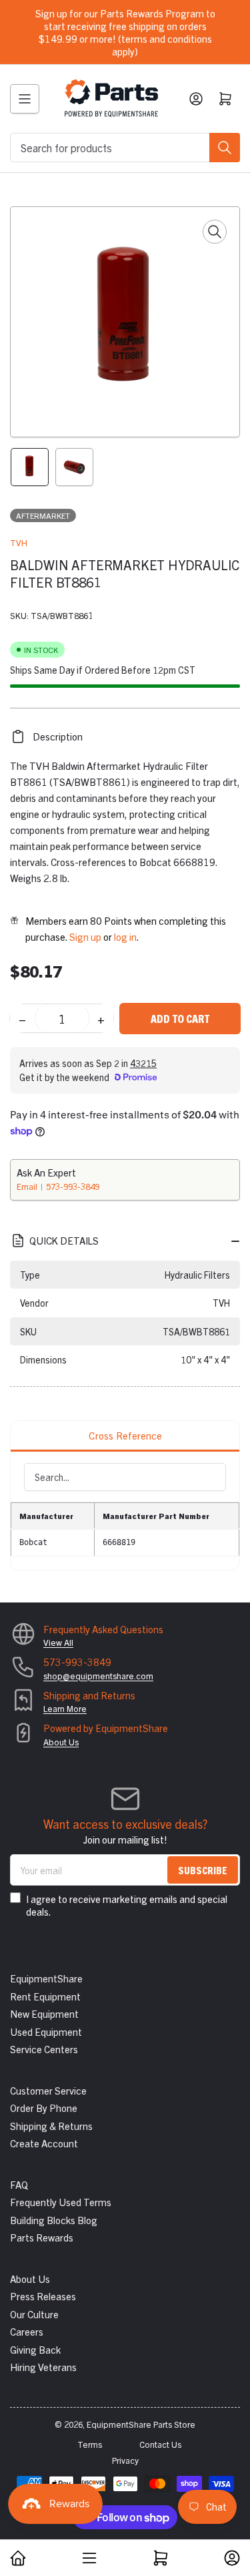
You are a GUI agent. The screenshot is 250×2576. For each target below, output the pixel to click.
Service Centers (44, 2049)
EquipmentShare (46, 1978)
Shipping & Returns (51, 2126)
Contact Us (160, 2444)
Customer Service (48, 2090)
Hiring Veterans (43, 2367)
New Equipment (44, 2013)
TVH (19, 543)
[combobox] (125, 148)
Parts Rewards (42, 2237)
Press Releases (43, 2296)
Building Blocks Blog (54, 2220)
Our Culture (34, 2314)
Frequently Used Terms (61, 2202)
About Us (61, 1742)
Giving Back (35, 2349)
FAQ (19, 2184)
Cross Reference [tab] (125, 1435)
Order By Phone (44, 2108)
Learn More (65, 1708)
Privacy (125, 2460)
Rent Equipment (45, 1996)
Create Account (44, 2143)
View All (58, 1642)
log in (125, 936)
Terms (90, 2444)
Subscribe (203, 1870)
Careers (27, 2331)
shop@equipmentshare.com (98, 1676)
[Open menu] (25, 99)
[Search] (225, 148)
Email (28, 1186)
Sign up (85, 936)
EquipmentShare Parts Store (141, 2424)
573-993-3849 (73, 1186)
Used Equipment (46, 2031)
